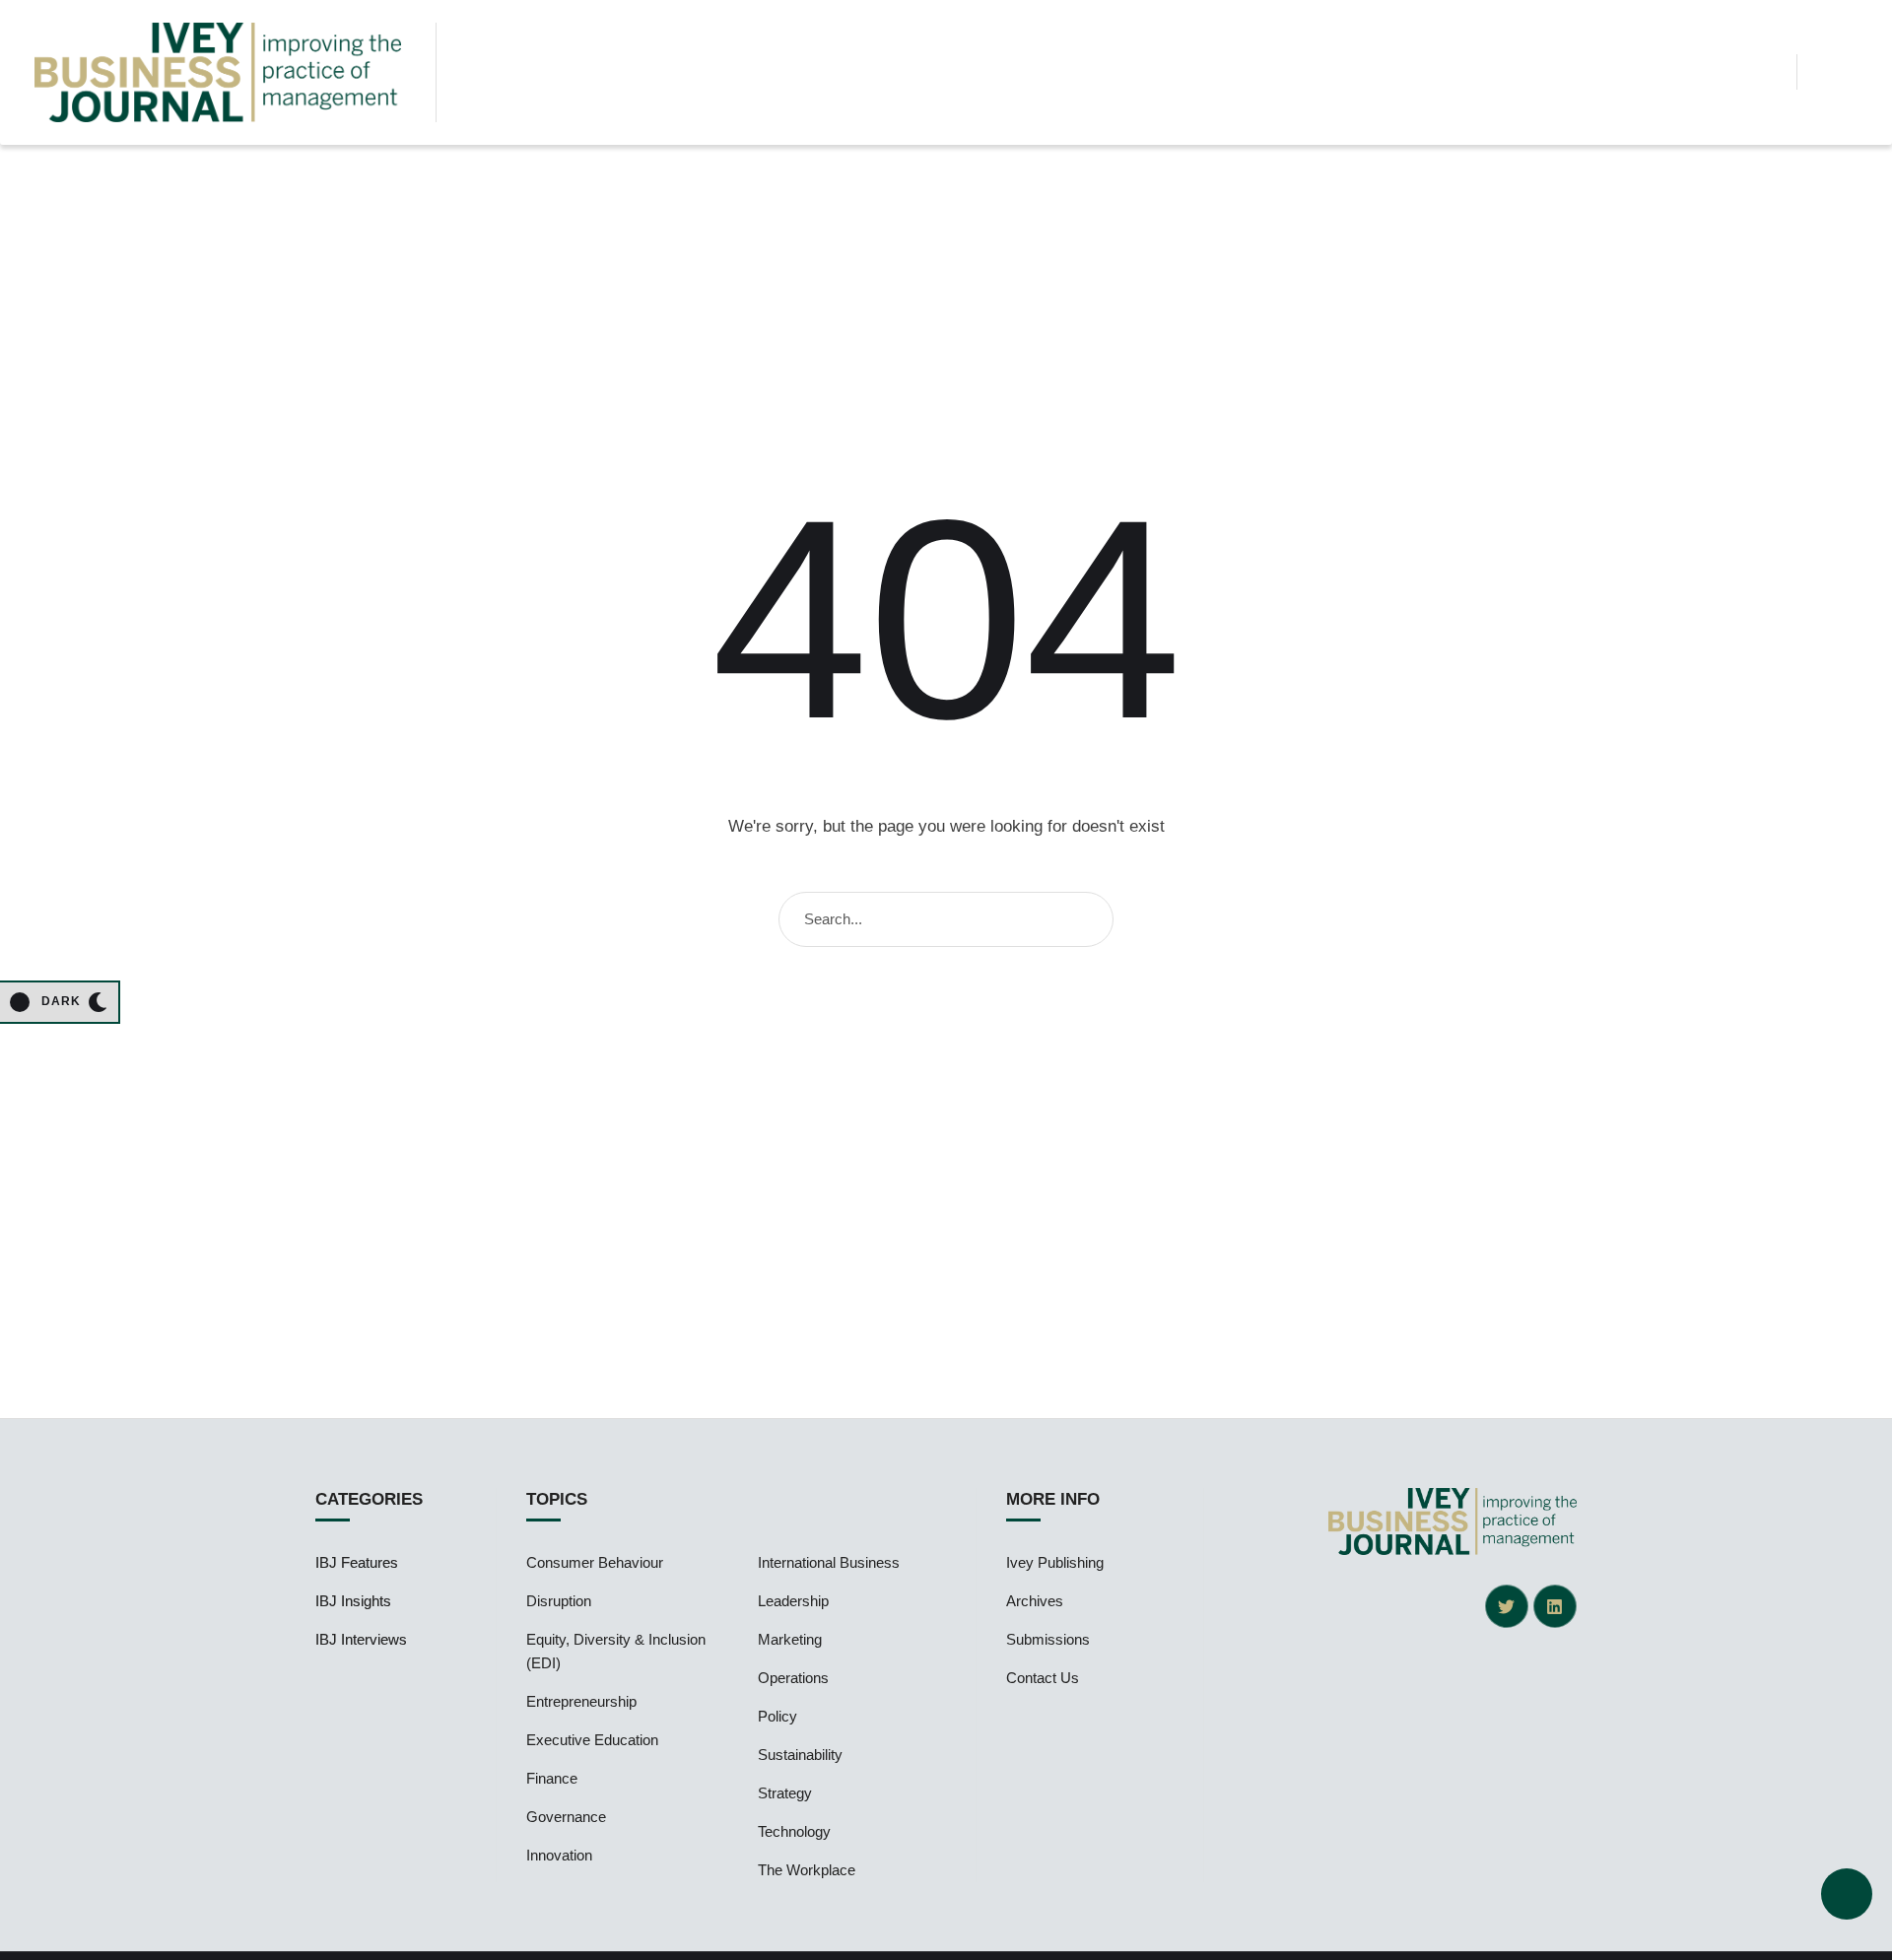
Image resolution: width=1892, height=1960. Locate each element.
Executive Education (592, 1740)
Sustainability (800, 1755)
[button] (1765, 72)
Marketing (790, 1639)
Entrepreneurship (581, 1701)
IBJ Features (357, 1562)
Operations (793, 1678)
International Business (829, 1562)
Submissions (1048, 1639)
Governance (566, 1817)
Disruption (559, 1601)
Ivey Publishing (1055, 1562)
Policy (777, 1716)
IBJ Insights (353, 1601)
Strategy (785, 1793)
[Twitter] (1507, 1606)
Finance (552, 1778)
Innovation (559, 1855)
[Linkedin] (1555, 1606)
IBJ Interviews (361, 1639)
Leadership (793, 1601)
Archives (1035, 1601)
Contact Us (1043, 1678)
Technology (794, 1831)
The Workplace (807, 1870)
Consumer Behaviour (595, 1562)
